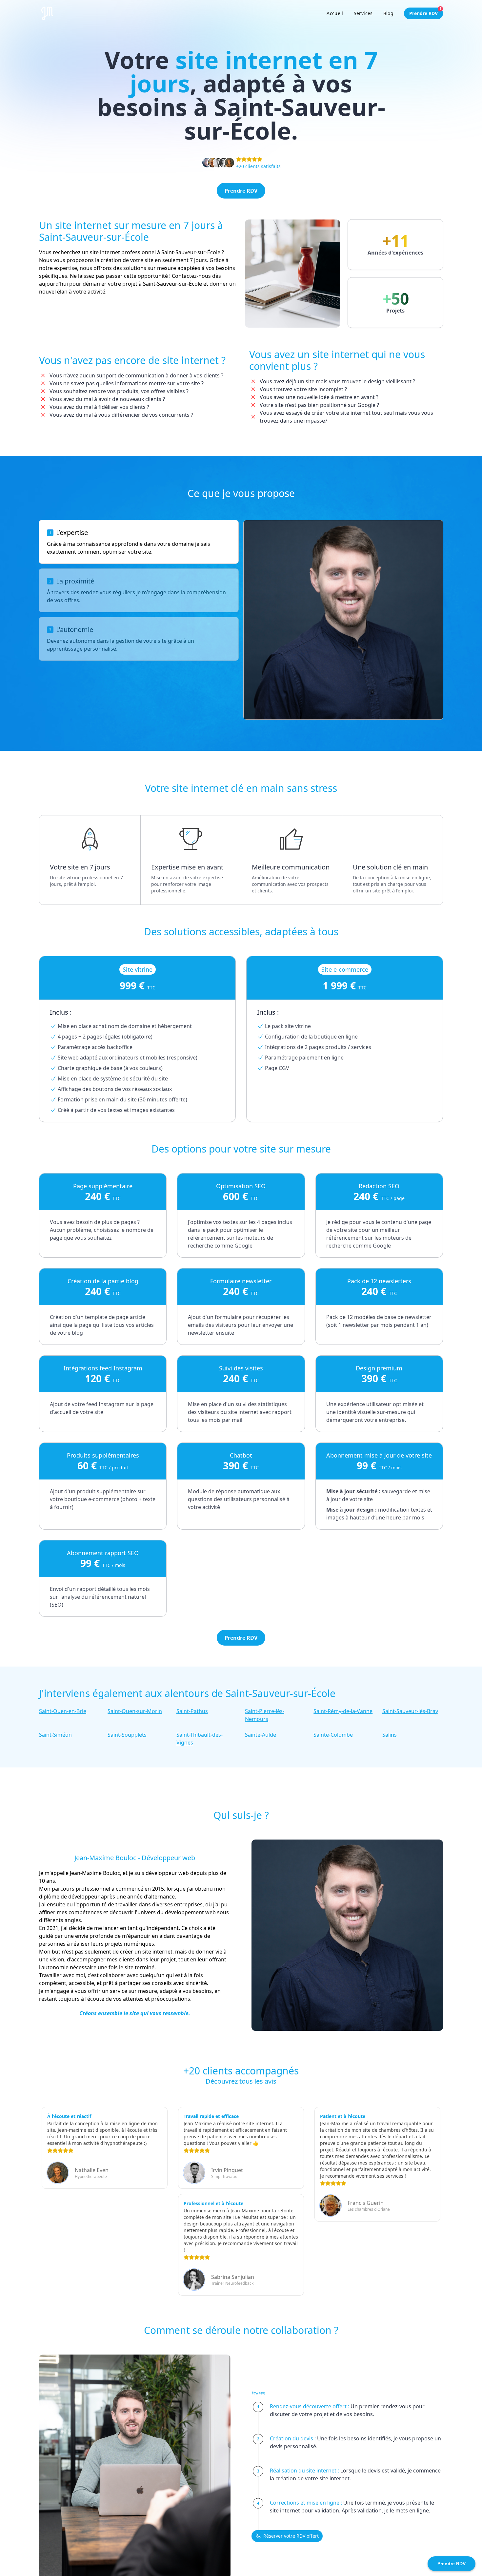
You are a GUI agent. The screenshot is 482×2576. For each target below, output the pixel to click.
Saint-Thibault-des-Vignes (200, 1739)
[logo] (47, 13)
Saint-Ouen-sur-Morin (135, 1711)
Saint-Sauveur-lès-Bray (410, 1711)
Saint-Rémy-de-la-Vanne (343, 1711)
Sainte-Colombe (333, 1735)
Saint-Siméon (55, 1735)
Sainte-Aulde (261, 1735)
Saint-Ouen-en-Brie (63, 1711)
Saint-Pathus (192, 1711)
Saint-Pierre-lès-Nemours (265, 1715)
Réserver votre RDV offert (291, 2536)
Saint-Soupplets (127, 1735)
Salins (390, 1735)
